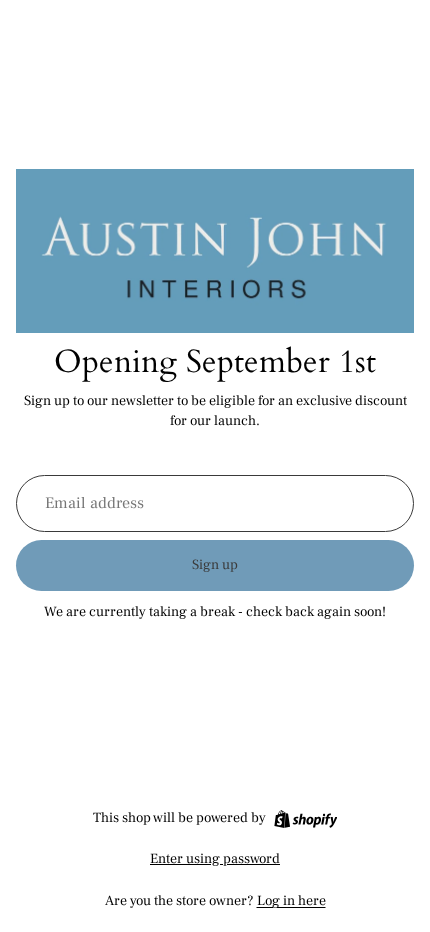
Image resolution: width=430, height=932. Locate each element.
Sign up (215, 565)
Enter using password (215, 859)
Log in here (291, 901)
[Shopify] (305, 819)
